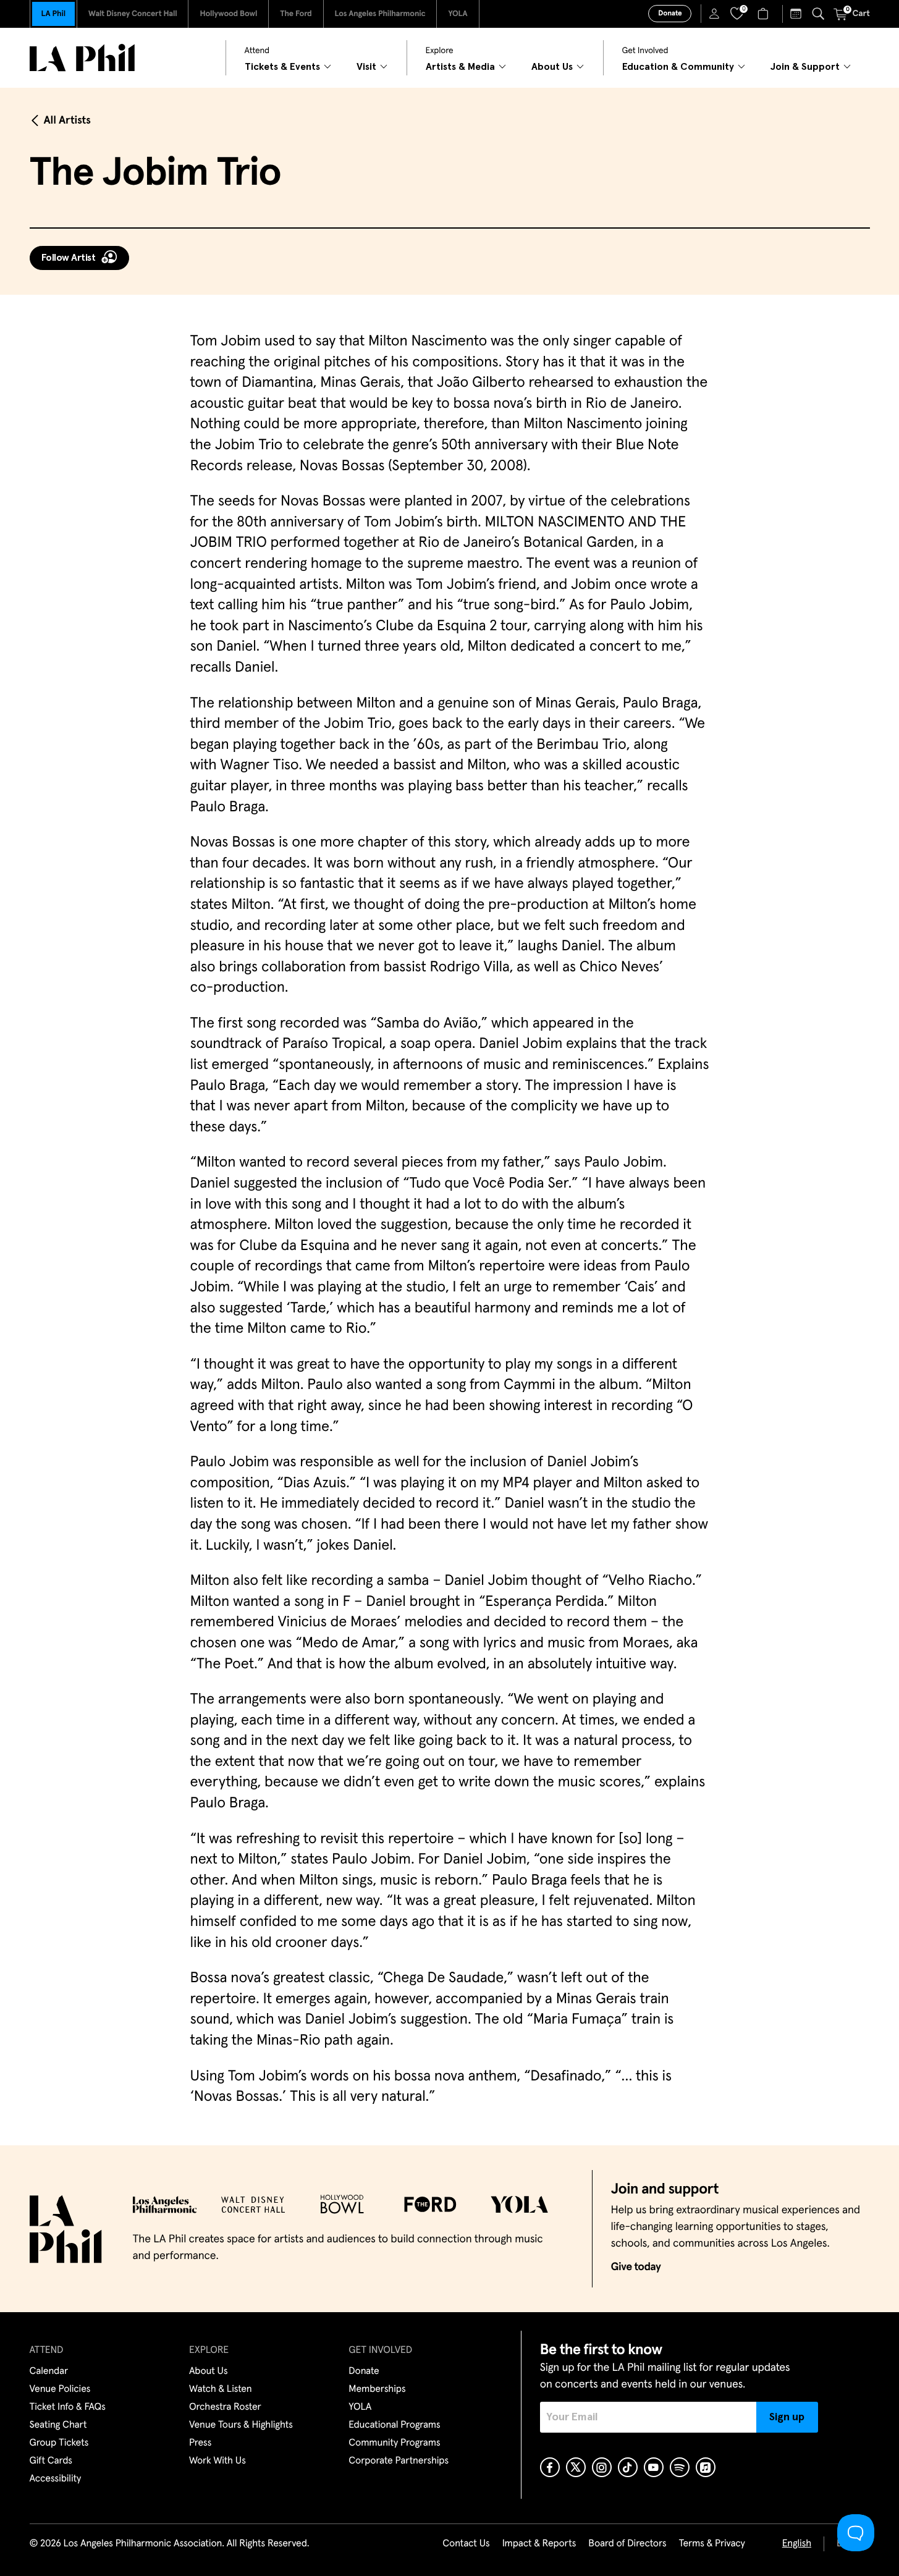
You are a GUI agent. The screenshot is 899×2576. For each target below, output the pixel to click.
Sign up (787, 2417)
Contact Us (466, 2544)
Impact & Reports (539, 2544)
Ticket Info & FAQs (68, 2407)
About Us (209, 2371)
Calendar (49, 2371)
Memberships (377, 2389)
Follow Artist (69, 258)
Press (200, 2443)
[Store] (765, 14)
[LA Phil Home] (82, 58)
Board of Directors (627, 2544)
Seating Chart (58, 2425)
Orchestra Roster (225, 2407)
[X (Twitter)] (576, 2467)
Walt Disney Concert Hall (133, 14)
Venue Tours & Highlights (241, 2425)
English (797, 2544)
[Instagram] (602, 2467)
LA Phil (53, 14)
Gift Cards (51, 2461)
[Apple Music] (706, 2467)
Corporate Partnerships (399, 2461)
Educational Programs (394, 2425)
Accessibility (56, 2479)
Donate (670, 14)
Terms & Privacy (711, 2544)
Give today (636, 2267)
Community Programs (394, 2443)
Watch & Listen (221, 2389)
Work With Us (217, 2461)
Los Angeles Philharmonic (380, 14)
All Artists (67, 120)
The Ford (296, 14)
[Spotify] (680, 2467)
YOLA (458, 14)
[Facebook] (550, 2467)
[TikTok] (628, 2467)
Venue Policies (60, 2389)
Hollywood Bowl (228, 14)
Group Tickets (59, 2443)
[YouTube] (654, 2467)
